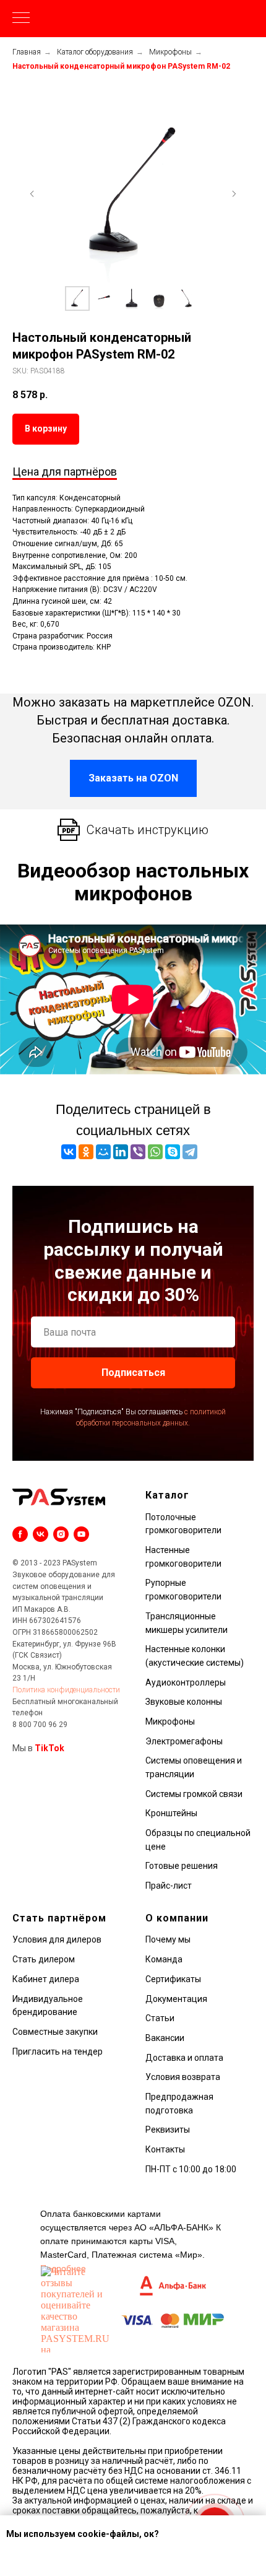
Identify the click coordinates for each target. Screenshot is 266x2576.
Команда (164, 1959)
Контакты (165, 2149)
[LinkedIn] (121, 1152)
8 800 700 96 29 (40, 1725)
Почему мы (168, 1939)
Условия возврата (183, 2077)
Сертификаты (173, 1979)
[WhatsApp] (155, 1152)
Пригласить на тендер (58, 2052)
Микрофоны (170, 52)
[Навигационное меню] (21, 19)
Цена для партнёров (65, 472)
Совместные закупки (55, 2032)
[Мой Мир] (103, 1152)
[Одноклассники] (86, 1152)
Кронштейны (171, 1813)
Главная (27, 52)
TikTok (49, 1748)
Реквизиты (168, 2130)
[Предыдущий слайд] (32, 194)
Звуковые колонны (184, 1702)
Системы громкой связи (194, 1794)
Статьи (160, 2018)
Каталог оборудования (95, 52)
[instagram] (61, 1534)
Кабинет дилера (46, 1979)
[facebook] (20, 1534)
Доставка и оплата (184, 2058)
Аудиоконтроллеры (186, 1682)
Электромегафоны (184, 1741)
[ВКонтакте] (69, 1152)
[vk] (41, 1534)
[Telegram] (190, 1152)
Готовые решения (182, 1866)
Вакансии (165, 2038)
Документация (176, 1999)
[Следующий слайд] (234, 194)
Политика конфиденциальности (66, 1690)
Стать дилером (44, 1959)
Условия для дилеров (57, 1939)
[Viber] (138, 1152)
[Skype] (173, 1152)
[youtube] (81, 1534)
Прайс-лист (169, 1886)
